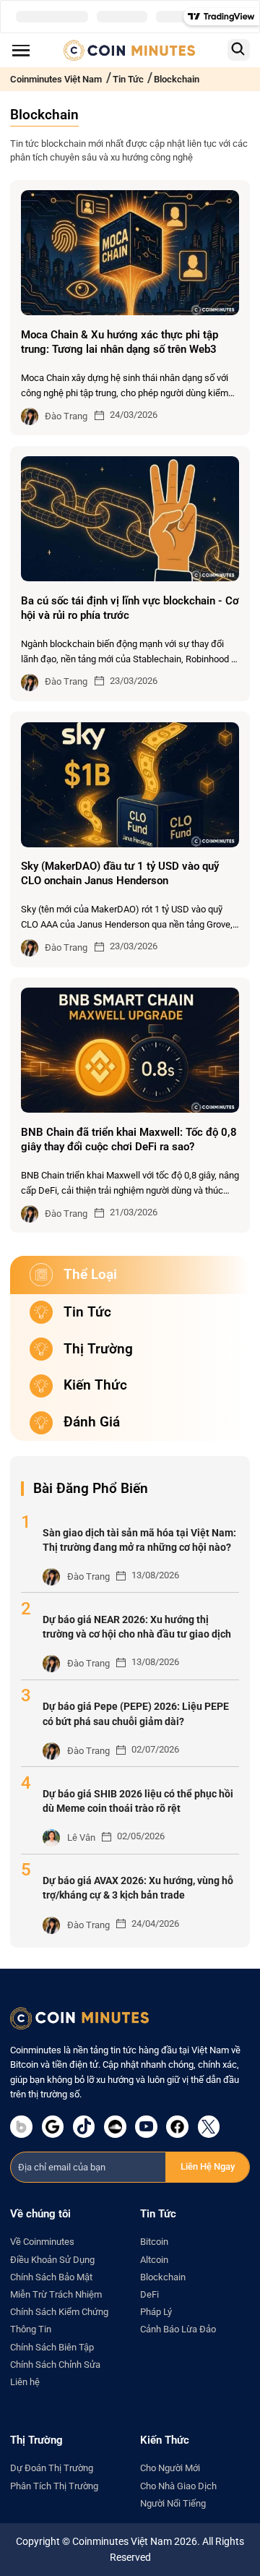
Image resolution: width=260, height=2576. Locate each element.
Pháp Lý (156, 2312)
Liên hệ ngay (208, 2166)
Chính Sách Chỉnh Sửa (55, 2365)
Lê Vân (81, 1837)
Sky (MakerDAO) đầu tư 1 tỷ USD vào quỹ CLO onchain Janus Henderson (120, 873)
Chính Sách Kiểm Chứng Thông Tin (59, 2320)
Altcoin (154, 2260)
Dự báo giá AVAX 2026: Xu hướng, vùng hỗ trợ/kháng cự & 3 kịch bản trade (138, 1888)
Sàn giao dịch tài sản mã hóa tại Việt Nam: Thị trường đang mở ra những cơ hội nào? (139, 1540)
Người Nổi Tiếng (173, 2503)
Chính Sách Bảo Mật (51, 2277)
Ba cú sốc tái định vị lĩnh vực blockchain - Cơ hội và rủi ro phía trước (130, 608)
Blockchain (163, 2277)
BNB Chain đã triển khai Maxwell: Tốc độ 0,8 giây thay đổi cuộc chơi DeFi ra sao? (129, 1139)
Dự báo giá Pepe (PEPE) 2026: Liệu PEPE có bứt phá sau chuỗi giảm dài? (136, 1714)
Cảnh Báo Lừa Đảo (178, 2329)
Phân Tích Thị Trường (54, 2486)
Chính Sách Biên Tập (52, 2347)
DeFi (149, 2294)
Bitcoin (154, 2242)
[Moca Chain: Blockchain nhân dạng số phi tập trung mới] (130, 253)
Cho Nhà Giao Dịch (178, 2486)
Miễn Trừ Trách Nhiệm (56, 2294)
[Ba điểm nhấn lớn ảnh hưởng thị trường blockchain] (130, 519)
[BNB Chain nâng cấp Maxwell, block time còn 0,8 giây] (130, 1050)
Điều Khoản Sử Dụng (52, 2260)
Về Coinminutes (42, 2242)
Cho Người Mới (170, 2468)
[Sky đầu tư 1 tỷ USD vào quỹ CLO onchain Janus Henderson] (130, 785)
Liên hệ (25, 2382)
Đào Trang (66, 416)
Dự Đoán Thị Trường (52, 2468)
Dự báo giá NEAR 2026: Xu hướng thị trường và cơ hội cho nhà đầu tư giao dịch (137, 1627)
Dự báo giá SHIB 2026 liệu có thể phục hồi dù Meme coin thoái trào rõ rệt (138, 1801)
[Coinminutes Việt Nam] (129, 50)
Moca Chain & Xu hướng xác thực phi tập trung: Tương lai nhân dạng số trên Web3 (120, 342)
